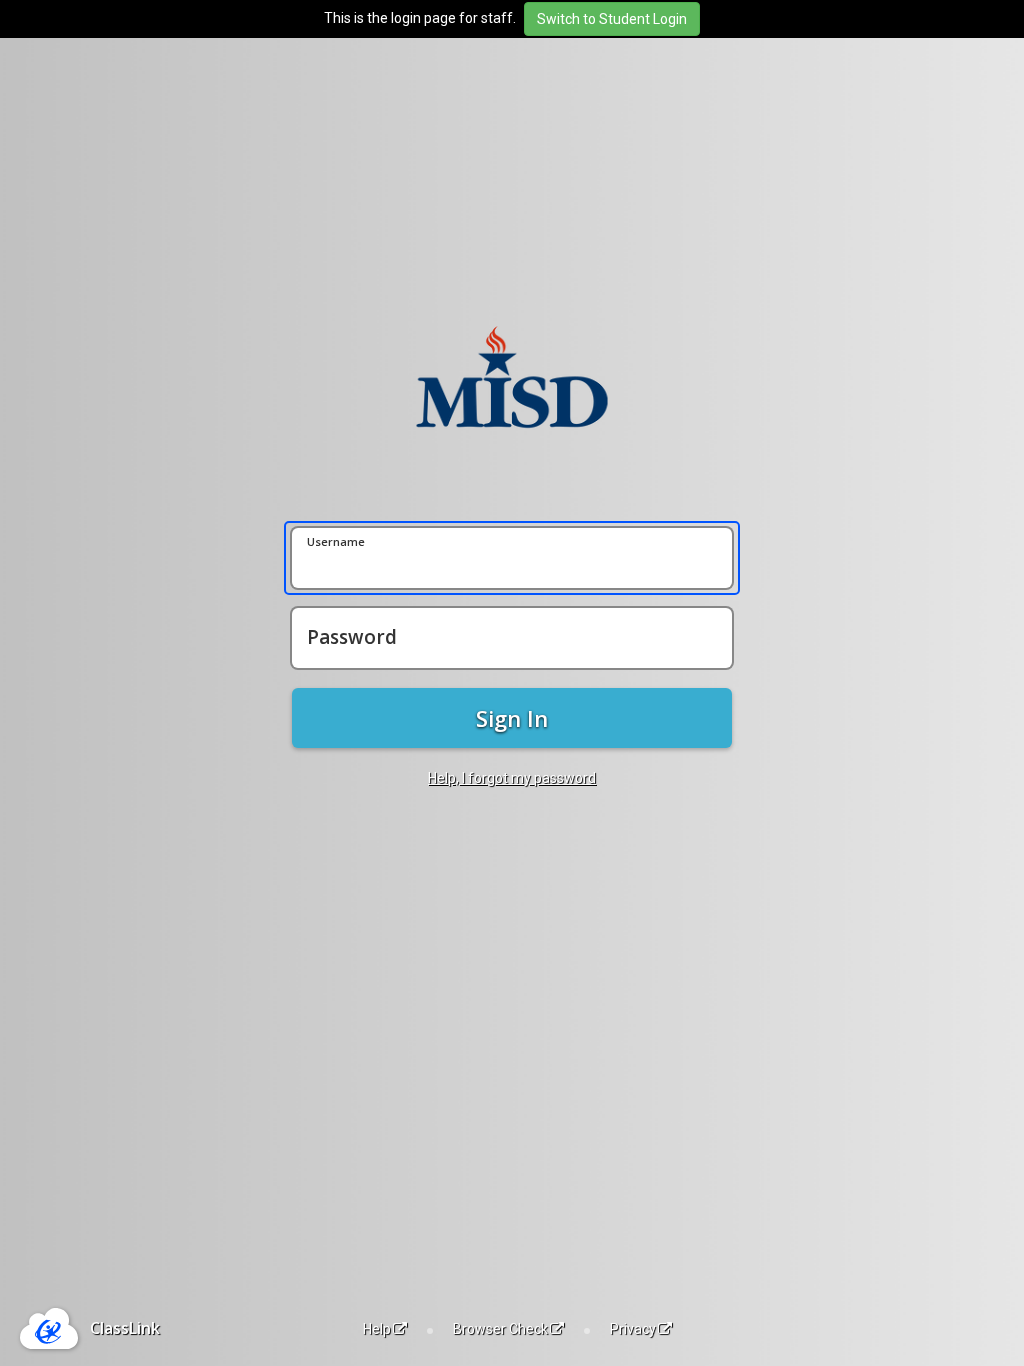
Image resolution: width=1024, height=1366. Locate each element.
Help (377, 1329)
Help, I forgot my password (512, 778)
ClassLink (125, 1328)
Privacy (633, 1329)
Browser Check (500, 1329)
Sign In (512, 718)
